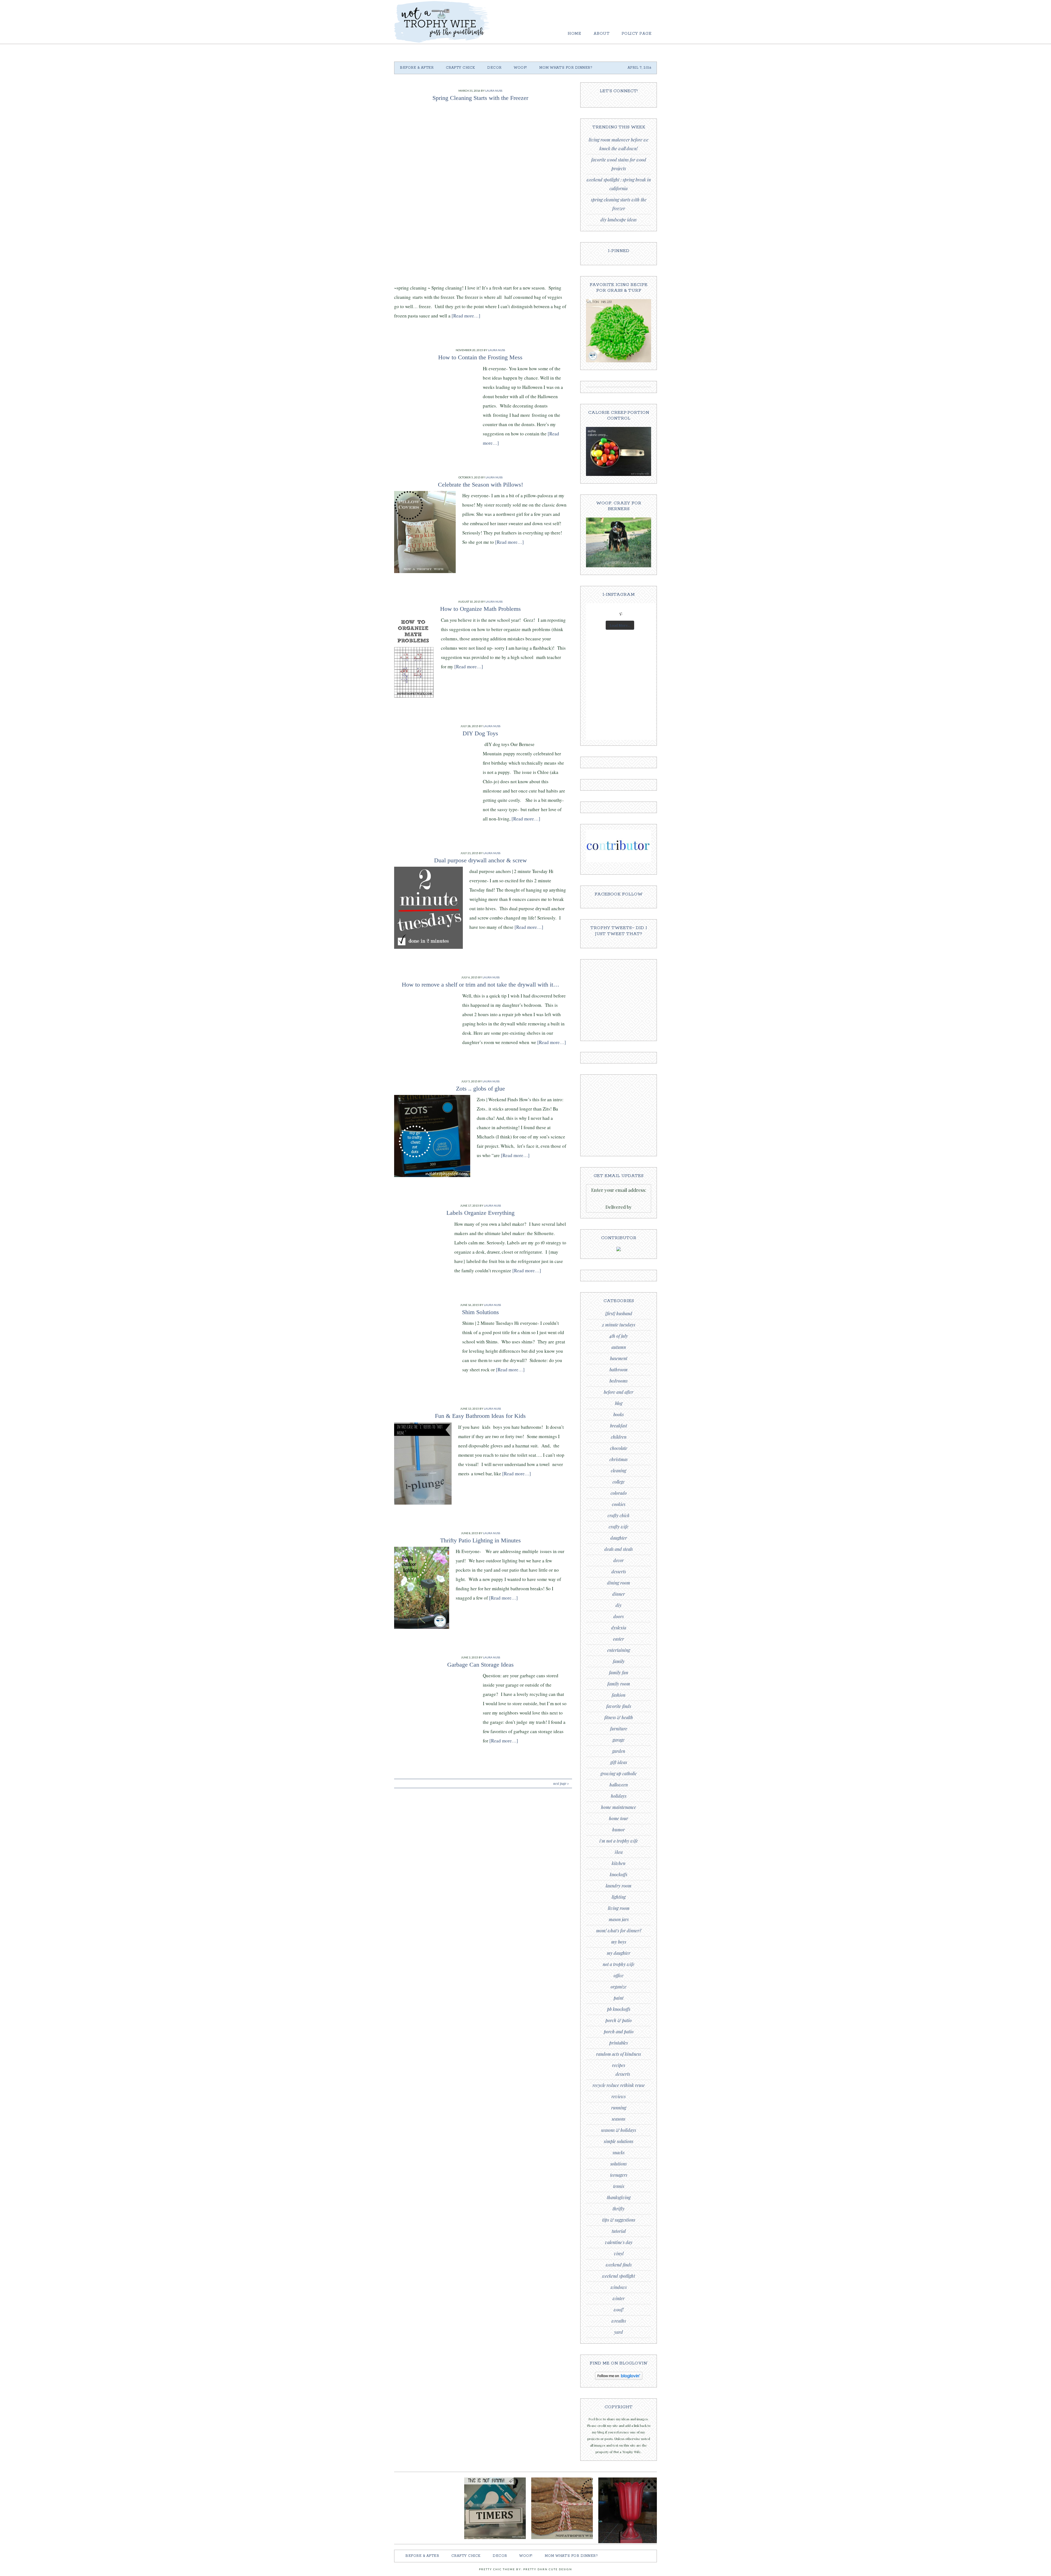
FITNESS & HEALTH (619, 1717)
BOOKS (619, 1414)
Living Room (619, 1908)
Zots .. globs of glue (480, 1088)
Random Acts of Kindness (619, 2054)
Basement (619, 1358)
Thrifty (619, 2209)
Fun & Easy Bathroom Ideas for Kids (480, 1416)
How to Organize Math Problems (480, 609)
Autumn (619, 1347)
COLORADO (619, 1493)
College (619, 1482)
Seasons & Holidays (619, 2130)
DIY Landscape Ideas (619, 220)
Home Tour (619, 1818)
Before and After (619, 1392)
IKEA (619, 1852)
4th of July (619, 1336)
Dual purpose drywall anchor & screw (480, 860)
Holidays (619, 1796)
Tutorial (619, 2231)
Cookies (619, 1504)
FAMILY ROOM (619, 1684)
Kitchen (619, 1863)
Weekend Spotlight (619, 2276)
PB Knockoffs (619, 2009)
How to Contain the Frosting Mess (480, 357)
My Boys (619, 1942)
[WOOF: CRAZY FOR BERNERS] (619, 566)
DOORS (619, 1616)
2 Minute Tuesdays (619, 1325)
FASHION (619, 1695)
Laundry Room (619, 1886)
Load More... (620, 625)
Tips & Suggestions (619, 2220)
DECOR (619, 1560)
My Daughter (619, 1953)
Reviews (619, 2096)
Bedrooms (619, 1381)
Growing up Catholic (619, 1773)
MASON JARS (619, 1919)
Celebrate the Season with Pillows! (480, 485)
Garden (619, 1751)
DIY (619, 1605)
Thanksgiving (619, 2197)
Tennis (619, 2186)
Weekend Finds (619, 2265)
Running (619, 2108)
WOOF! (619, 2310)
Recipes (619, 2065)
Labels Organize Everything (480, 1213)
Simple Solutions (619, 2141)
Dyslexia (619, 1628)
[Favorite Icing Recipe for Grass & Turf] (619, 361)
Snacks (619, 2153)
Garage (619, 1740)
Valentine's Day (619, 2242)
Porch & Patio (619, 2020)
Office (619, 1975)
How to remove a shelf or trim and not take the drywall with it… (480, 985)
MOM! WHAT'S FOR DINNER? (619, 1931)
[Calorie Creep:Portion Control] (619, 475)
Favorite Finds (619, 1706)
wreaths (619, 2321)
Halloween (619, 1785)
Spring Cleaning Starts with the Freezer (480, 98)
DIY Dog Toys (480, 733)
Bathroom (619, 1370)
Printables (619, 2043)
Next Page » (561, 1783)
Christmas (619, 1459)
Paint (619, 1998)
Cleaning (619, 1471)
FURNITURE (619, 1729)
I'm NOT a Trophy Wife (619, 1841)
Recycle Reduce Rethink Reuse (619, 2085)
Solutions (619, 2164)
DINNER (619, 1594)
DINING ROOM (619, 1583)
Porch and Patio (619, 2032)
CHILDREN (619, 1437)
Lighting (619, 1897)
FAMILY (619, 1661)
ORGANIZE (619, 1987)
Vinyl (619, 2253)
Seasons (619, 2119)
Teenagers (619, 2175)
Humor (619, 1830)
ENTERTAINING (619, 1650)
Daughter (619, 1538)
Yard (619, 2332)
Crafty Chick (619, 1515)
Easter (619, 1639)
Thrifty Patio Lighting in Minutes (480, 1540)
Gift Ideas (619, 1762)
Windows (619, 2287)
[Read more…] (466, 316)
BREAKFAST (619, 1426)
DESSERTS (619, 1572)
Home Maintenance (619, 1807)
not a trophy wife (619, 1964)
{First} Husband (619, 1313)
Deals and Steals (619, 1549)
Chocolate (619, 1448)
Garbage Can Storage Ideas (480, 1665)
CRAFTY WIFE (619, 1527)
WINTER (619, 2298)
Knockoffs (619, 1874)
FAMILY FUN (619, 1672)
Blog (619, 1403)
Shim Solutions (480, 1312)
